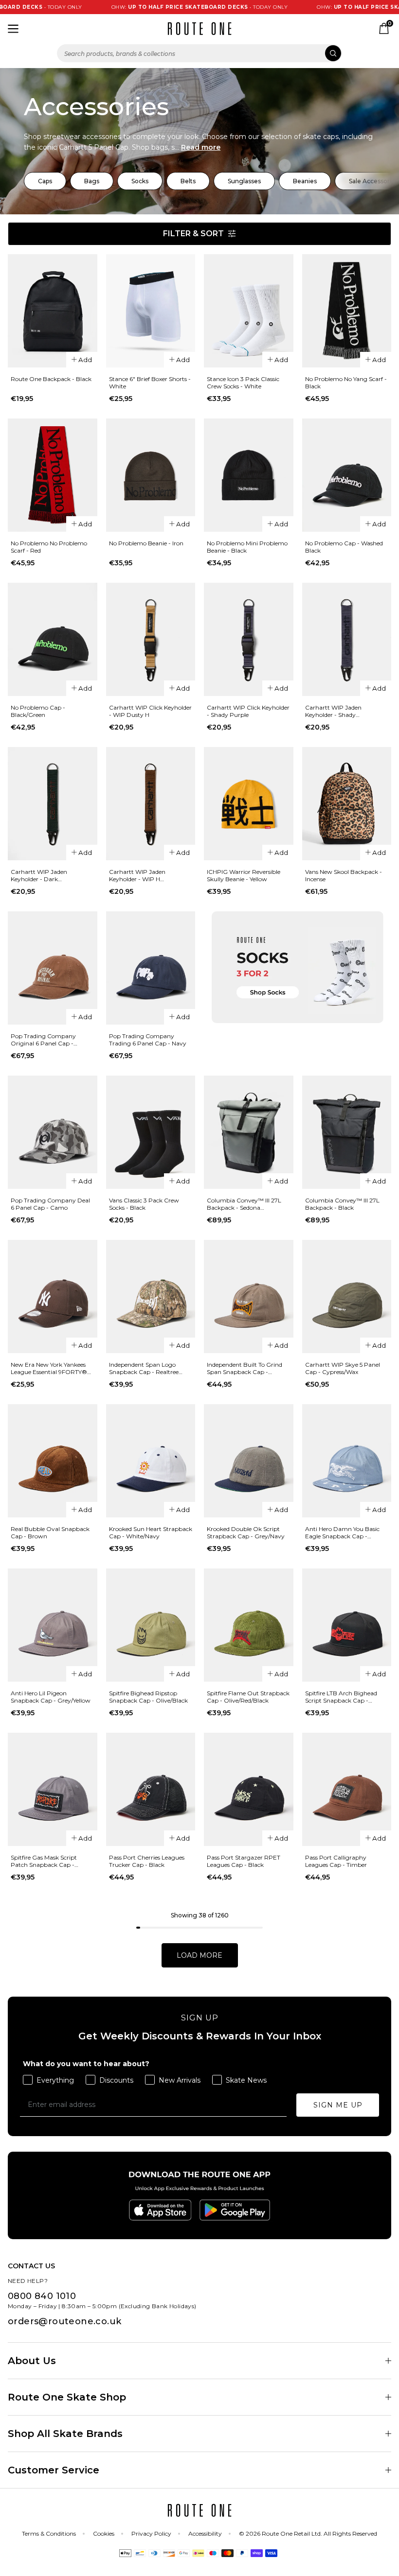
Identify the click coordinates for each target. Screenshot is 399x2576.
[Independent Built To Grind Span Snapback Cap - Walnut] (249, 1297)
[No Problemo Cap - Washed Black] (347, 475)
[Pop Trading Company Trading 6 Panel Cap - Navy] (151, 968)
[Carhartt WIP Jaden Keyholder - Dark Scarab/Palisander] (53, 804)
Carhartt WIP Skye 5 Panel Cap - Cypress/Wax (343, 1368)
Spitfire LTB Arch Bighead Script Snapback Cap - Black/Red (341, 1697)
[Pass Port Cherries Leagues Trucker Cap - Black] (151, 1789)
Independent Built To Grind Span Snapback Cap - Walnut (245, 1368)
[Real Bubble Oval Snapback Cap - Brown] (53, 1461)
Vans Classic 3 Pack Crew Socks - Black (144, 1204)
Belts (188, 181)
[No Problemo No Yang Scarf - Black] (347, 311)
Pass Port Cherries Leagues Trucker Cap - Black (147, 1861)
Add (85, 360)
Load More (199, 1955)
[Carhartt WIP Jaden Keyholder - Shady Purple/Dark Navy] (347, 639)
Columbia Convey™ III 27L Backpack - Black (342, 1204)
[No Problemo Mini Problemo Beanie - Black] (249, 475)
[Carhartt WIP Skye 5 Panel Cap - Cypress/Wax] (347, 1297)
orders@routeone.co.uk (64, 2321)
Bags (92, 181)
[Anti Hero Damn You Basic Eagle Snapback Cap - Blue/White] (347, 1461)
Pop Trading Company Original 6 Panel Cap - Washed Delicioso (43, 1040)
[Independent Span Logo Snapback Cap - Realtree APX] (151, 1297)
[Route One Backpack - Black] (53, 311)
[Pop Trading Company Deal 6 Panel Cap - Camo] (53, 1132)
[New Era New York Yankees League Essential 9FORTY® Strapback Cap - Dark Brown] (53, 1297)
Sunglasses (244, 181)
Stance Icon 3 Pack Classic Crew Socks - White (243, 383)
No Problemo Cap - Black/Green (38, 711)
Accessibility (205, 2533)
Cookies (104, 2533)
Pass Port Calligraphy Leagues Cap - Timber (336, 1861)
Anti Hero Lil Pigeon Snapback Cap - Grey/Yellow (51, 1697)
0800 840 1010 (42, 2296)
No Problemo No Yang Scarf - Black (346, 383)
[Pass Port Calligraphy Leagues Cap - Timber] (347, 1789)
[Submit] (333, 53)
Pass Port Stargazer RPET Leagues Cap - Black (244, 1861)
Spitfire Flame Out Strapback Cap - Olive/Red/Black (248, 1697)
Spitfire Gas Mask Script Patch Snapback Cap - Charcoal (44, 1861)
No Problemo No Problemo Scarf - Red (49, 547)
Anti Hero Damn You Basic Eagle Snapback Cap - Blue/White (342, 1532)
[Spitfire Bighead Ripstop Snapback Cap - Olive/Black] (151, 1625)
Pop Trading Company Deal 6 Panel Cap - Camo (50, 1204)
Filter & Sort (193, 234)
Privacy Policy (151, 2533)
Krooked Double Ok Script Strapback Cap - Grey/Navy (246, 1532)
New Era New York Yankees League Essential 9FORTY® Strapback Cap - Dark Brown (52, 1368)
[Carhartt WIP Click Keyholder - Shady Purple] (249, 639)
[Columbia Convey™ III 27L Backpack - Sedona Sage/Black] (249, 1132)
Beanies (305, 181)
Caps (45, 181)
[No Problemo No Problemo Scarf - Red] (53, 475)
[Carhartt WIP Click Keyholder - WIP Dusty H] (151, 639)
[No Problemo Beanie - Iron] (151, 475)
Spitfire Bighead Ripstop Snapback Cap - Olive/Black (148, 1697)
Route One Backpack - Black (51, 379)
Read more (201, 147)
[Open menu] (13, 29)
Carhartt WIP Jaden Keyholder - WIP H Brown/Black (137, 875)
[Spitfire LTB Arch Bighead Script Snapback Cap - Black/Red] (347, 1625)
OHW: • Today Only (167, 7)
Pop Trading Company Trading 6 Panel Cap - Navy (148, 1040)
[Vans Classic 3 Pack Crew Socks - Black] (151, 1132)
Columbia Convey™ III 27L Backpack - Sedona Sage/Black (244, 1204)
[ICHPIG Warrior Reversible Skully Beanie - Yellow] (249, 804)
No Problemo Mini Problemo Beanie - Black (247, 547)
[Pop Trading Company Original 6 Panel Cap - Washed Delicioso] (53, 968)
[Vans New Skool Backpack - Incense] (347, 804)
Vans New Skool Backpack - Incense (344, 875)
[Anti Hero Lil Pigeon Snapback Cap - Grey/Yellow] (53, 1625)
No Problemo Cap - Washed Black (344, 547)
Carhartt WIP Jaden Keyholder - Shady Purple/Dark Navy (333, 711)
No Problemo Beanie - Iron (146, 543)
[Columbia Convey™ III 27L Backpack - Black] (347, 1132)
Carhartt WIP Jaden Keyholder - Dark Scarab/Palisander (39, 875)
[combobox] (199, 53)
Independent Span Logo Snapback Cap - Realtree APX (144, 1368)
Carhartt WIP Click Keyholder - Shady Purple (248, 711)
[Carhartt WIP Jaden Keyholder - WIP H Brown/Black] (151, 804)
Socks (140, 181)
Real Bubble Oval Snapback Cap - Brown (50, 1532)
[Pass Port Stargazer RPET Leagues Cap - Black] (249, 1789)
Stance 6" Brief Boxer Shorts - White (150, 383)
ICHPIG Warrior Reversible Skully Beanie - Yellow (244, 875)
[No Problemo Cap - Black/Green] (53, 639)
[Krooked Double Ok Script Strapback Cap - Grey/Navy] (249, 1461)
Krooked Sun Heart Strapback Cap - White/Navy (151, 1532)
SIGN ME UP (338, 2105)
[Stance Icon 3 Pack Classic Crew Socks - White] (249, 311)
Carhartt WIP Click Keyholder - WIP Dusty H (150, 711)
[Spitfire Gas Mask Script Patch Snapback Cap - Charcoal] (53, 1789)
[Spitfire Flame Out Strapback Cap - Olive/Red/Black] (249, 1625)
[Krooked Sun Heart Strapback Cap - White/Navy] (151, 1461)
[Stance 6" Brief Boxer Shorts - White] (151, 311)
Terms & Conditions (49, 2533)
